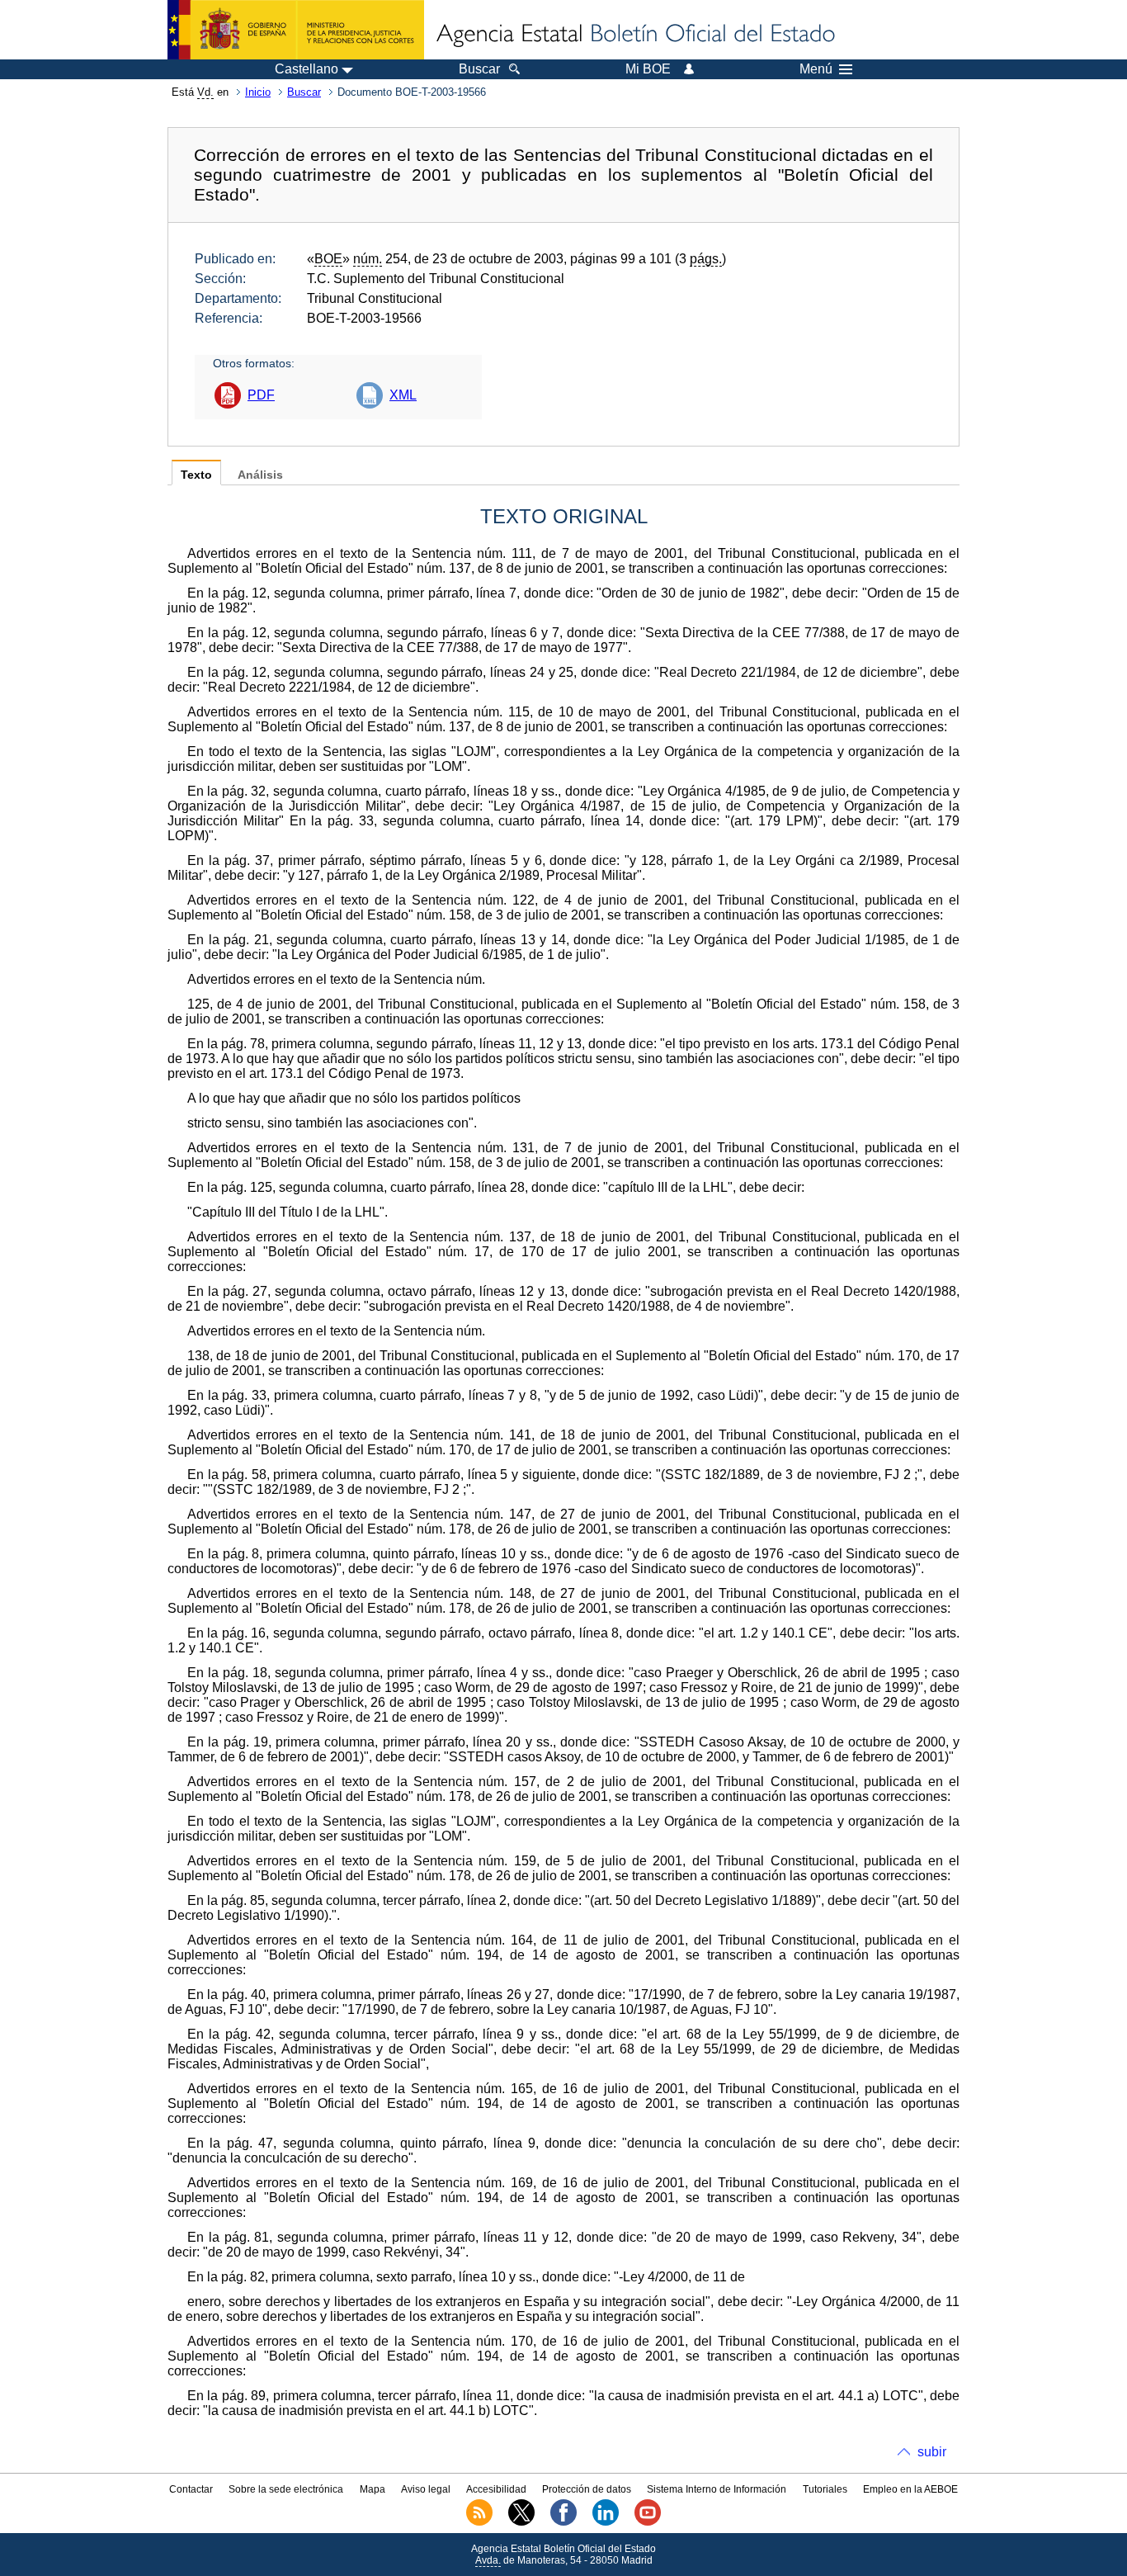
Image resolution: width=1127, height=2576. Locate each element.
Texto (196, 475)
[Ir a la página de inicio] (634, 35)
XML (403, 395)
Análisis (260, 475)
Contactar (191, 2489)
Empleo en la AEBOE (910, 2489)
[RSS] (479, 2522)
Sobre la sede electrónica (286, 2489)
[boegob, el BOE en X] (521, 2522)
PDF (261, 395)
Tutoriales (825, 2489)
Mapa (373, 2489)
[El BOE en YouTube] (648, 2522)
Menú (816, 69)
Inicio (258, 92)
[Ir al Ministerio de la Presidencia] (296, 30)
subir (932, 2452)
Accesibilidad (496, 2489)
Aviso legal (426, 2489)
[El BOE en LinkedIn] (606, 2522)
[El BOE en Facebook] (563, 2522)
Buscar (304, 92)
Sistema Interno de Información (717, 2489)
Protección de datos (587, 2489)
